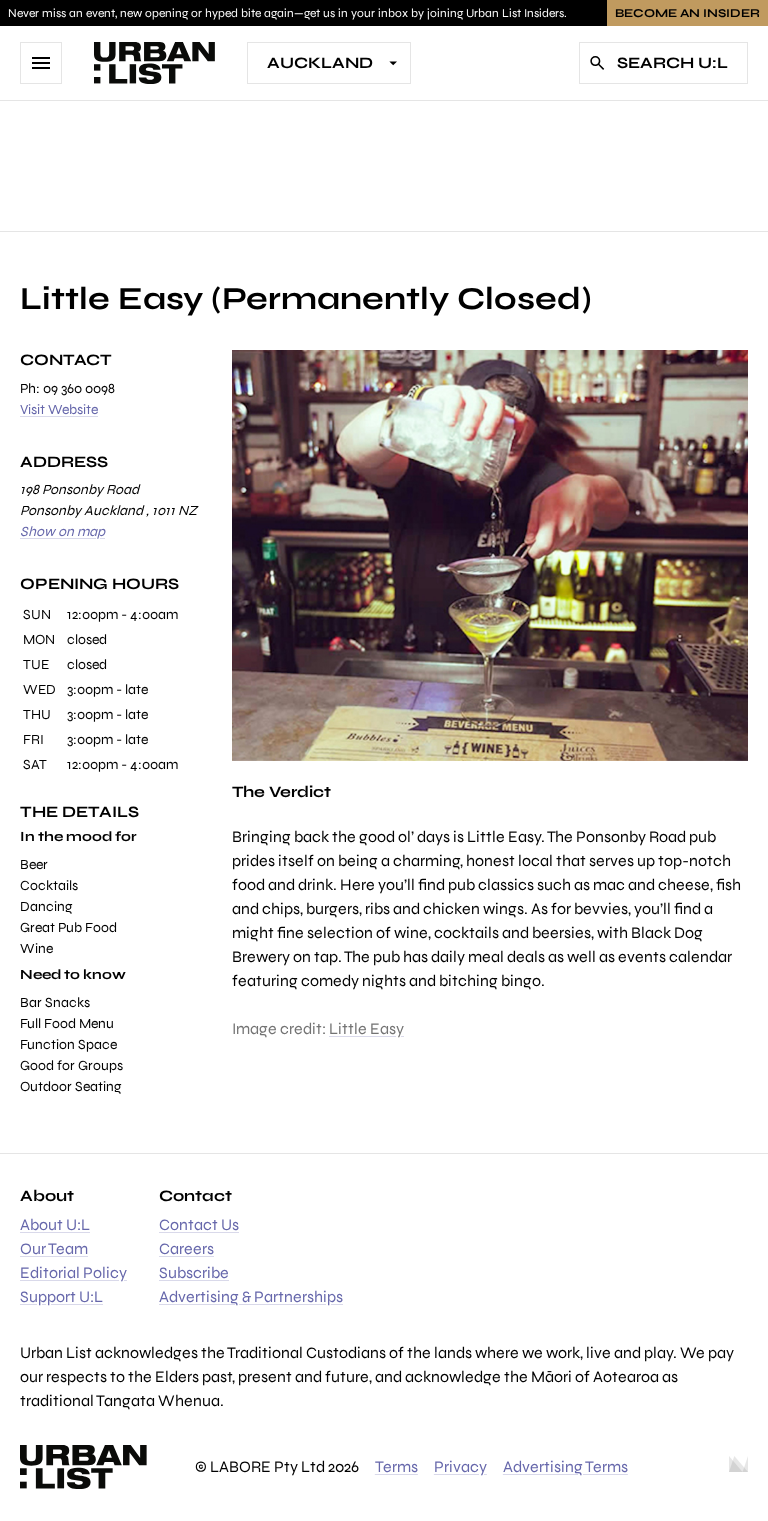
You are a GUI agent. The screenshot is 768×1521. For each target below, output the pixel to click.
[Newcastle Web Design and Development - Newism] (738, 1467)
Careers (186, 1248)
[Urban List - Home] (154, 63)
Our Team (54, 1248)
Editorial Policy (73, 1272)
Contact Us (199, 1224)
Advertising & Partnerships (251, 1296)
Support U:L (61, 1296)
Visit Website (59, 409)
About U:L (55, 1224)
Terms (396, 1466)
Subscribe (194, 1272)
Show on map (62, 531)
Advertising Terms (565, 1466)
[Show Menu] (41, 63)
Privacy (460, 1466)
